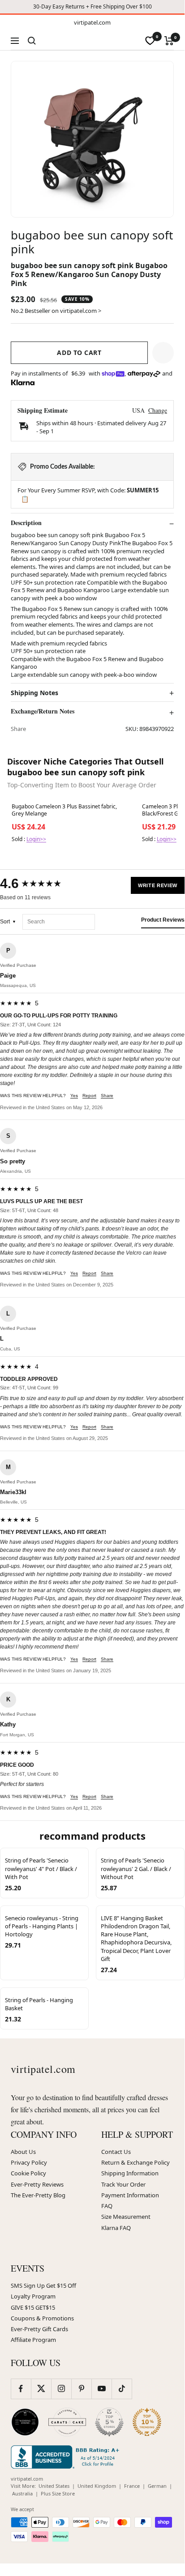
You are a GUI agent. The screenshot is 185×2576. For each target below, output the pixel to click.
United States (54, 2486)
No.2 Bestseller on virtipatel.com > (56, 311)
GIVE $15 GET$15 (33, 2307)
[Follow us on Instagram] (61, 2389)
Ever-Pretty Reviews (37, 2184)
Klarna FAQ (116, 2228)
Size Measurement (126, 2217)
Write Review (158, 885)
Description (26, 523)
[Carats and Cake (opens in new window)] (67, 2422)
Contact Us (116, 2152)
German (157, 2486)
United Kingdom (97, 2486)
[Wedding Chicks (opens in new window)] (25, 2422)
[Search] (32, 41)
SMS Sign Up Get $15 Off (43, 2286)
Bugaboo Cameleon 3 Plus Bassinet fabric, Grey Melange (64, 810)
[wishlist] (150, 41)
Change (158, 410)
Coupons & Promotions (42, 2318)
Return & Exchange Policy (136, 2162)
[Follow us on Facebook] (21, 2389)
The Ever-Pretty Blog (38, 2195)
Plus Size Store (58, 2493)
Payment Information (130, 2195)
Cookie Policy (28, 2173)
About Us (23, 2152)
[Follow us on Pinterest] (81, 2389)
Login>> (36, 839)
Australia (22, 2493)
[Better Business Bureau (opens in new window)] (67, 2457)
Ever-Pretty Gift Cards (39, 2329)
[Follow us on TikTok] (122, 2389)
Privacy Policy (29, 2162)
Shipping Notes (34, 693)
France (132, 2486)
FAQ (107, 2206)
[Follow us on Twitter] (41, 2389)
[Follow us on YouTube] (101, 2389)
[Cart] (169, 41)
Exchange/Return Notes (43, 711)
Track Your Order (123, 2184)
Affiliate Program (33, 2340)
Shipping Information (130, 2173)
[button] (163, 353)
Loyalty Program (33, 2296)
